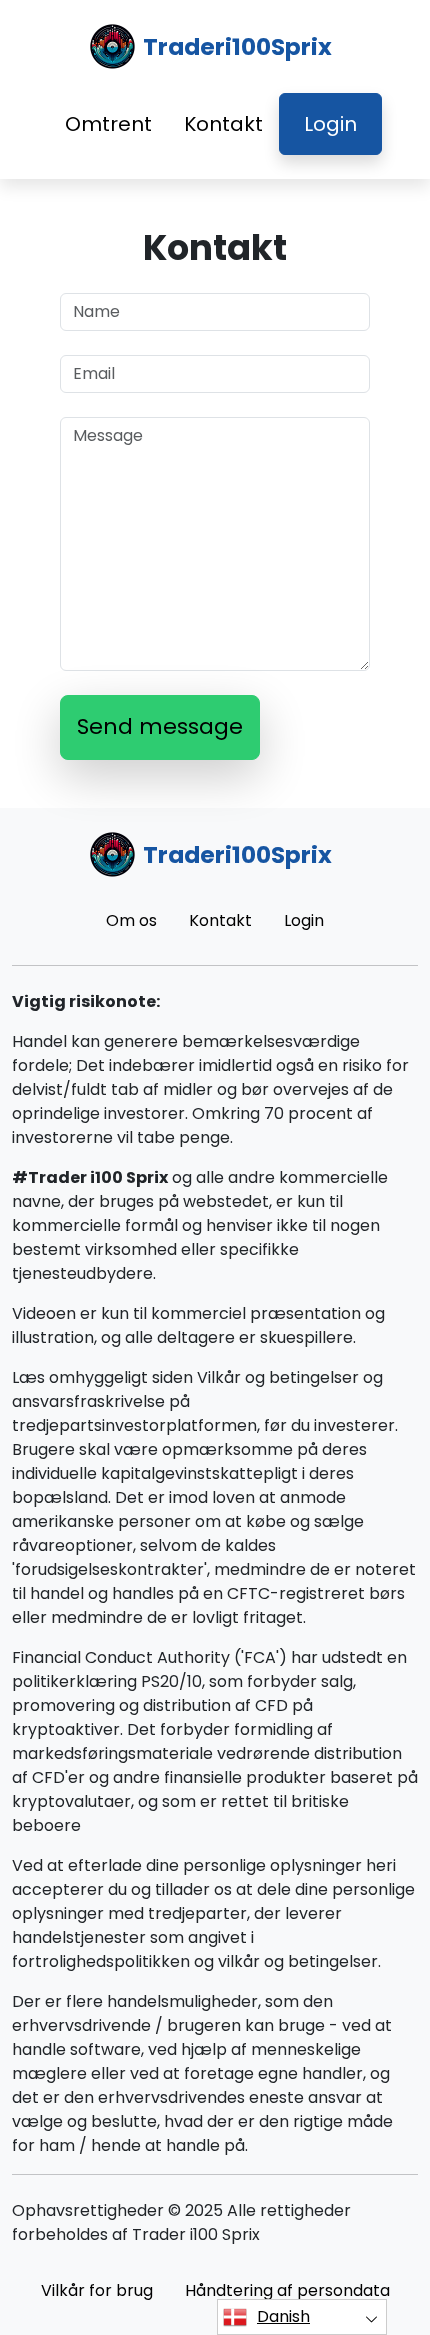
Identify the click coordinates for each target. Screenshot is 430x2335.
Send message (160, 726)
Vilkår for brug (97, 2290)
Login (330, 124)
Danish (283, 2316)
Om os (131, 920)
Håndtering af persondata (287, 2290)
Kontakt (223, 124)
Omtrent (108, 124)
